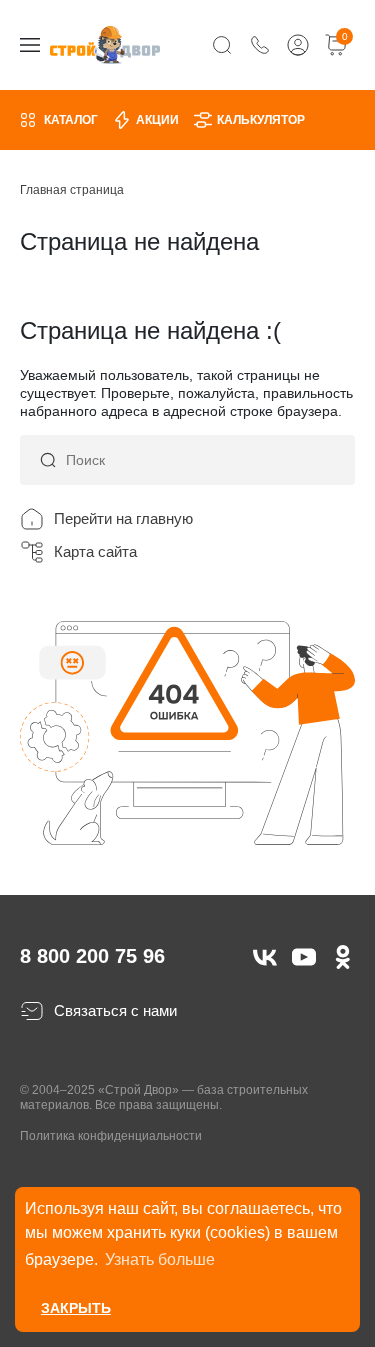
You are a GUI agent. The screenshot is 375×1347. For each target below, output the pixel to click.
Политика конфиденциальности (111, 1136)
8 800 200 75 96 (92, 956)
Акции (157, 120)
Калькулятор (261, 120)
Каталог (71, 120)
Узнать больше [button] (160, 1259)
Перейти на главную (123, 518)
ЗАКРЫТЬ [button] (76, 1308)
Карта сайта (95, 551)
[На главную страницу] (105, 44)
